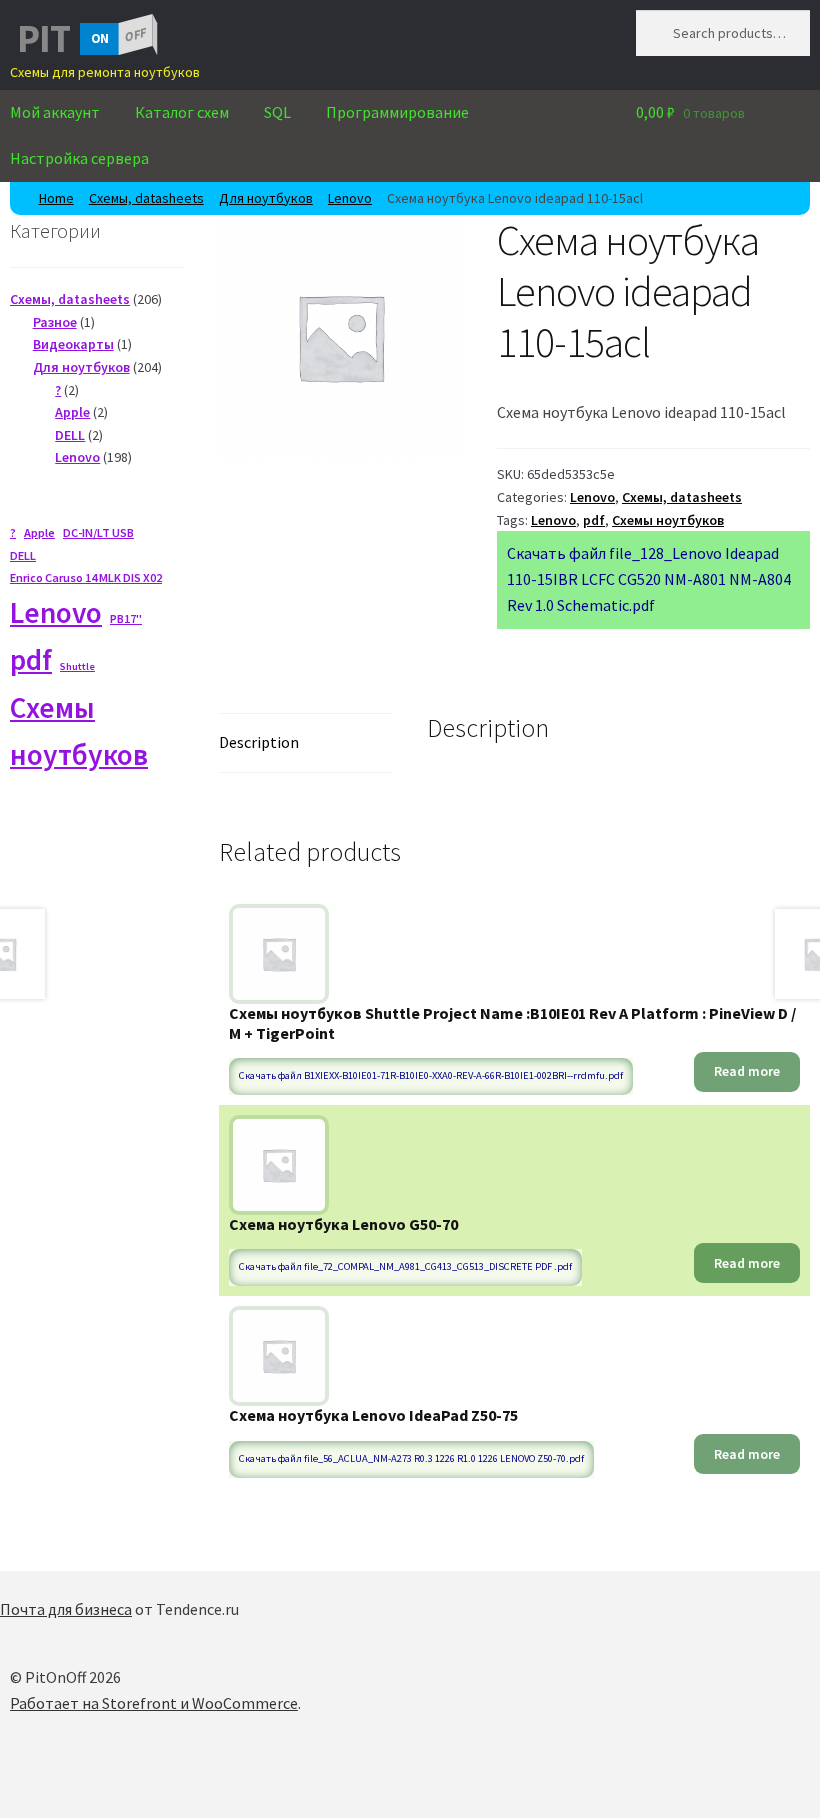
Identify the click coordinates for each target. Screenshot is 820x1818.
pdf (594, 520)
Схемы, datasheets (146, 198)
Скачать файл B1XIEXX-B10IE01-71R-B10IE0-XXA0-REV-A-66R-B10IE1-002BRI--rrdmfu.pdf (431, 1075)
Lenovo (350, 198)
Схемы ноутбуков (668, 520)
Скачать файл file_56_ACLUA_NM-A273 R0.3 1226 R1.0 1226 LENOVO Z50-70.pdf (411, 1458)
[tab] (306, 743)
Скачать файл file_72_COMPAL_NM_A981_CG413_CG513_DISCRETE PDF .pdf (405, 1266)
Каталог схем (182, 112)
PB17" (126, 618)
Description (259, 742)
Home (56, 198)
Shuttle (77, 666)
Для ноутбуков (266, 198)
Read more (747, 1071)
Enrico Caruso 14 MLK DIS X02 (86, 577)
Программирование (397, 112)
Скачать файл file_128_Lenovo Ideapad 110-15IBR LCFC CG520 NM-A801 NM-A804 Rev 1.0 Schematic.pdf (649, 579)
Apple (39, 532)
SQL (277, 112)
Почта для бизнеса (66, 1609)
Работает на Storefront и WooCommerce (154, 1703)
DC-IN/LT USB (98, 532)
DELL (23, 555)
